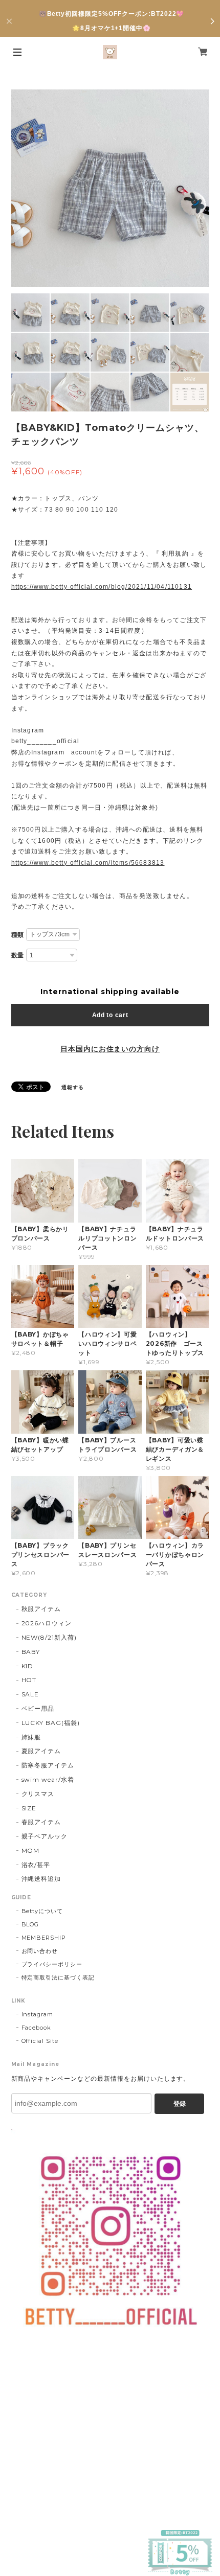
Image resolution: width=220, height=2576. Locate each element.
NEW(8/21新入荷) (49, 1637)
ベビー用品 (38, 1708)
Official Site (40, 2041)
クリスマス (38, 1794)
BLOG (30, 1924)
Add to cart (110, 1015)
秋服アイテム (41, 1609)
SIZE (29, 1808)
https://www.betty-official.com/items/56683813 (88, 863)
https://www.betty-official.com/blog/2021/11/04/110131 (102, 587)
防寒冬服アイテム (48, 1765)
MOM (31, 1850)
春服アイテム (41, 1822)
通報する (73, 1087)
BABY (31, 1652)
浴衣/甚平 (36, 1865)
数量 (18, 955)
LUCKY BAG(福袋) (51, 1723)
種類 (18, 935)
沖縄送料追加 (41, 1879)
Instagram (38, 2014)
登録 (180, 2104)
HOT (29, 1680)
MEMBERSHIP (44, 1938)
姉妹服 (31, 1737)
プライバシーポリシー (52, 1964)
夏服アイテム (41, 1751)
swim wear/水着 (48, 1779)
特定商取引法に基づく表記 (58, 1977)
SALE (30, 1694)
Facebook (37, 2028)
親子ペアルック (45, 1836)
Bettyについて (42, 1911)
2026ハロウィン (47, 1623)
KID (28, 1666)
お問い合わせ (40, 1951)
